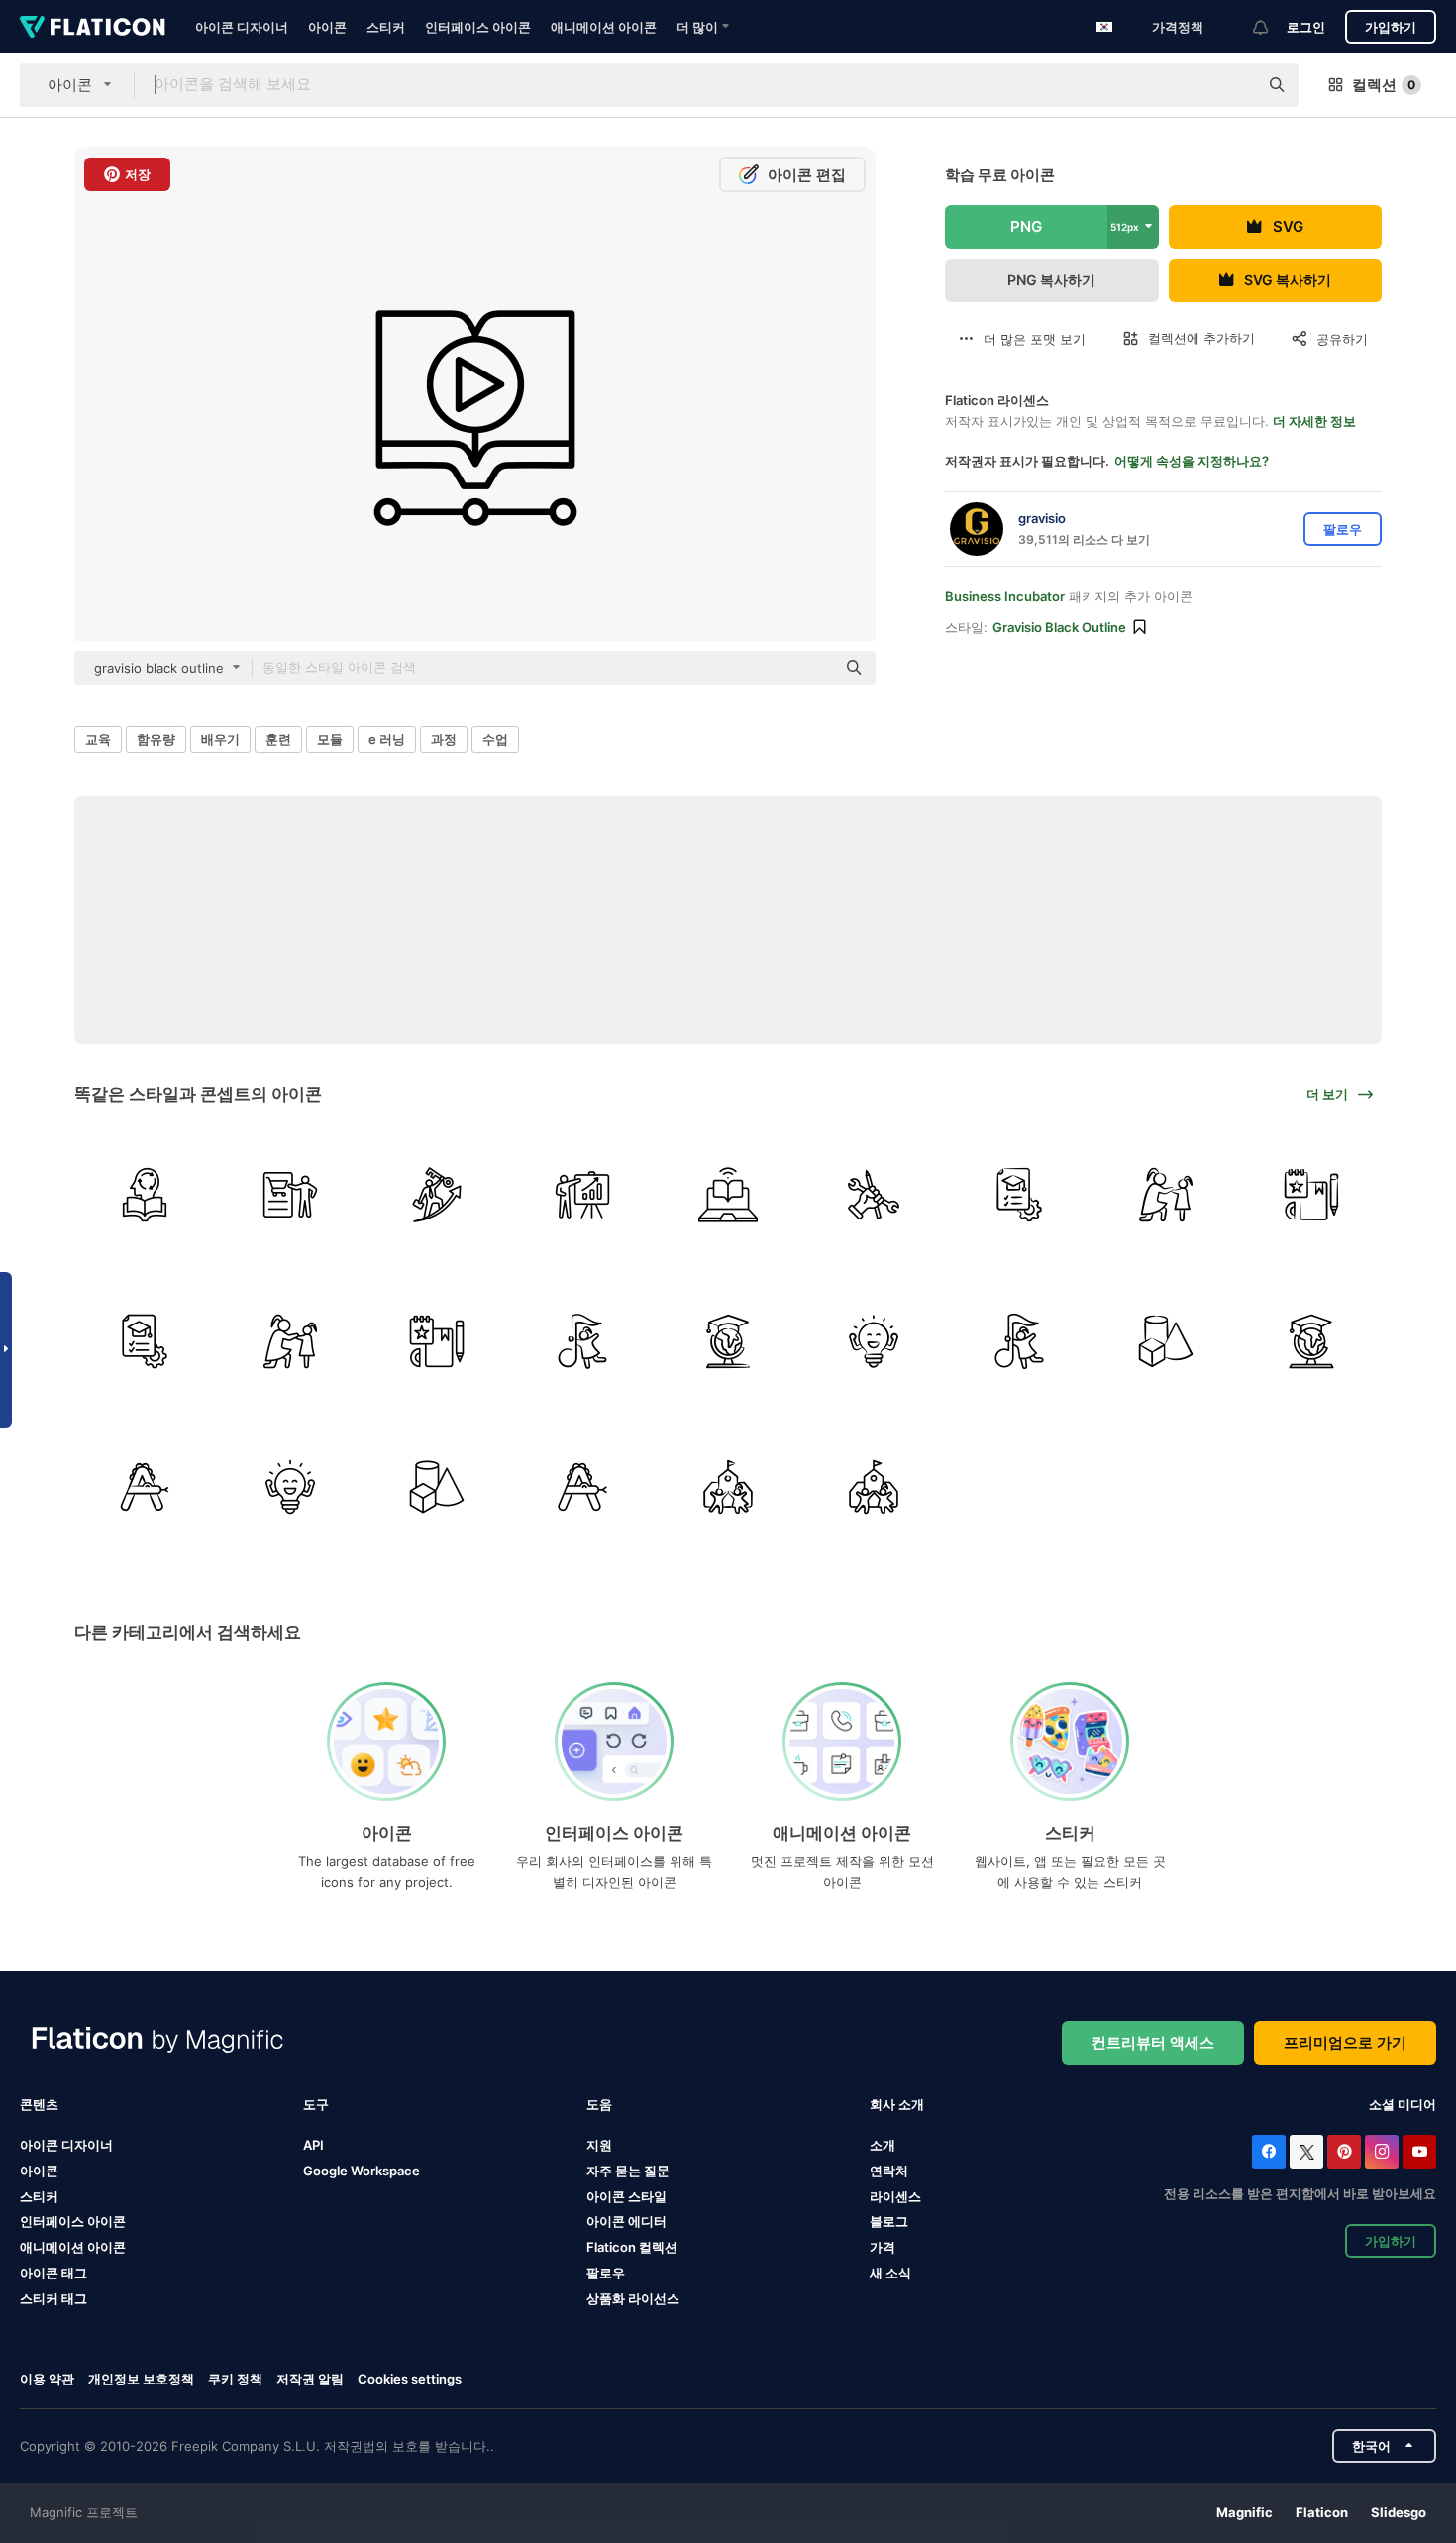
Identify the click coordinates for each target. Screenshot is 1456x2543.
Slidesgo (1399, 2512)
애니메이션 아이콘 (604, 27)
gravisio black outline (1059, 627)
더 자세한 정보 (1314, 421)
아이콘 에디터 (626, 2221)
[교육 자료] (1311, 1195)
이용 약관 (47, 2379)
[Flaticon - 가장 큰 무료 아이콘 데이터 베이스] (93, 27)
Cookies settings (410, 2379)
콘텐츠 (39, 2104)
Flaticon (1322, 2512)
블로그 (889, 2221)
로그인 (1306, 27)
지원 (599, 2145)
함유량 (156, 739)
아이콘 (327, 27)
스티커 (386, 27)
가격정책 (1178, 27)
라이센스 (895, 2196)
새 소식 (890, 2273)
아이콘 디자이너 (242, 27)
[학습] (874, 1340)
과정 (444, 739)
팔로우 (606, 2273)
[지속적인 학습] (145, 1195)
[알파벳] (145, 1487)
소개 (883, 2145)
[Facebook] (1269, 2152)
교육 (98, 739)
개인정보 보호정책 (141, 2379)
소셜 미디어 (1403, 2104)
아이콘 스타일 (626, 2196)
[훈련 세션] (582, 1195)
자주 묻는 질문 (628, 2171)
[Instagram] (1382, 2152)
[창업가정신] (436, 1195)
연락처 (889, 2171)
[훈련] (290, 1195)
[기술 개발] (874, 1195)
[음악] (582, 1340)
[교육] (728, 1340)
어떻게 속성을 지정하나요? (1192, 461)
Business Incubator (1005, 596)
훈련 (278, 739)
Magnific (1245, 2512)
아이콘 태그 (53, 2273)
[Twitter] (1306, 2152)
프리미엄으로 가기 (1345, 2042)
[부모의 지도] (1166, 1195)
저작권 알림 (310, 2379)
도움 (599, 2104)
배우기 (220, 739)
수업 (495, 739)
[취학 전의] (728, 1487)
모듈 (330, 739)
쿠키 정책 (235, 2379)
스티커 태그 (53, 2298)
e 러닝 (387, 739)
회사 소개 (897, 2104)
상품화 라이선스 (633, 2298)
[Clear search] (1233, 85)
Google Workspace (362, 2171)
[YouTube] (1419, 2152)
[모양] (1166, 1340)
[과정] (1019, 1195)
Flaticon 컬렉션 (632, 2247)
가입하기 (1391, 27)
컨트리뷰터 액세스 (1153, 2042)
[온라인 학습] (728, 1195)
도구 (316, 2104)
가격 (883, 2247)
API (313, 2145)
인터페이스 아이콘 (478, 27)
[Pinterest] (1344, 2152)
